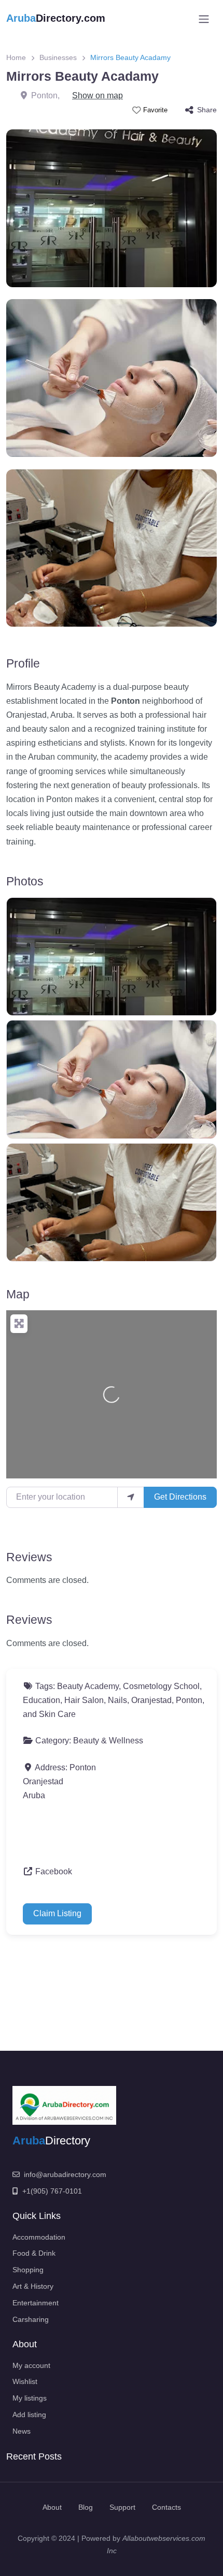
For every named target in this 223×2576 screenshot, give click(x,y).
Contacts (166, 2507)
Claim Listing (57, 1913)
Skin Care (57, 1714)
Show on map (97, 95)
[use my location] (131, 1497)
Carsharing (31, 2319)
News (22, 2431)
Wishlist (25, 2381)
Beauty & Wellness (108, 1741)
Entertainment (36, 2303)
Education (41, 1700)
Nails (117, 1700)
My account (31, 2365)
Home (16, 57)
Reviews (29, 1557)
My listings (30, 2398)
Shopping (28, 2270)
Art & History (33, 2286)
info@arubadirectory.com (65, 2174)
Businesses (58, 57)
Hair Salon (84, 1700)
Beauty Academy (88, 1686)
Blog (86, 2507)
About (52, 2507)
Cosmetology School (161, 1686)
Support (122, 2507)
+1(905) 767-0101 (52, 2191)
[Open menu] (204, 19)
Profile (23, 663)
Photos (25, 881)
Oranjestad (151, 1700)
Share (207, 110)
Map (18, 1294)
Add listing (29, 2415)
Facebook (54, 1871)
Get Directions (180, 1497)
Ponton (189, 1700)
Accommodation (39, 2237)
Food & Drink (34, 2253)
